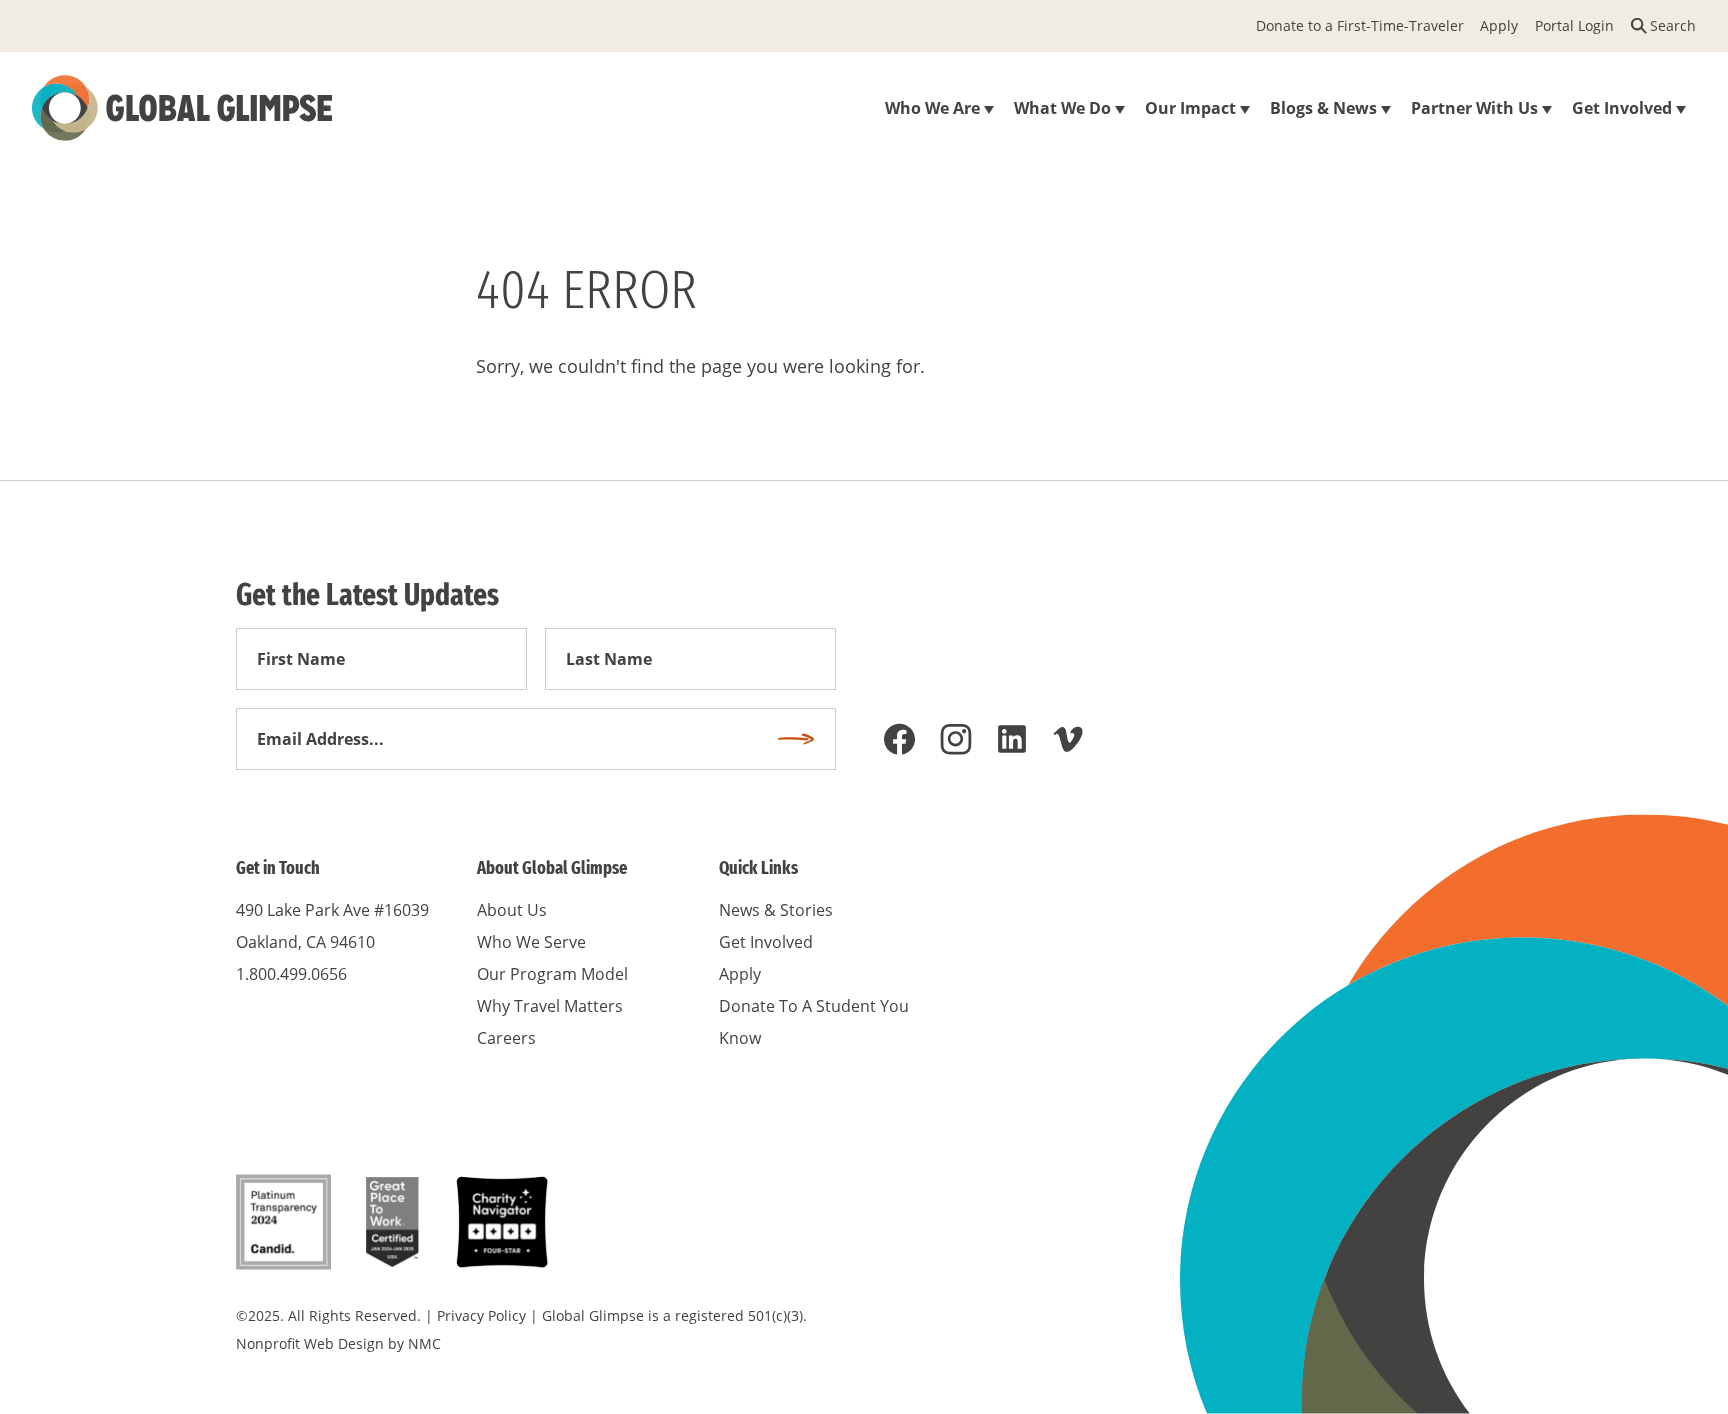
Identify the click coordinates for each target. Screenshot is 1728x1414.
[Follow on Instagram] (956, 739)
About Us (512, 910)
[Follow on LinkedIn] (1012, 739)
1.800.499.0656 (291, 974)
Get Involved (766, 942)
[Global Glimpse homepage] (182, 108)
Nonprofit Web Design (310, 1343)
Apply (1499, 25)
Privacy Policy (481, 1315)
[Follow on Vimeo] (1068, 739)
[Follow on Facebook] (900, 739)
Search (1673, 25)
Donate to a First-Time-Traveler (1360, 25)
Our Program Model (552, 974)
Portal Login (1574, 25)
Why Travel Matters (550, 1006)
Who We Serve (531, 942)
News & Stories (776, 910)
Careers (506, 1038)
